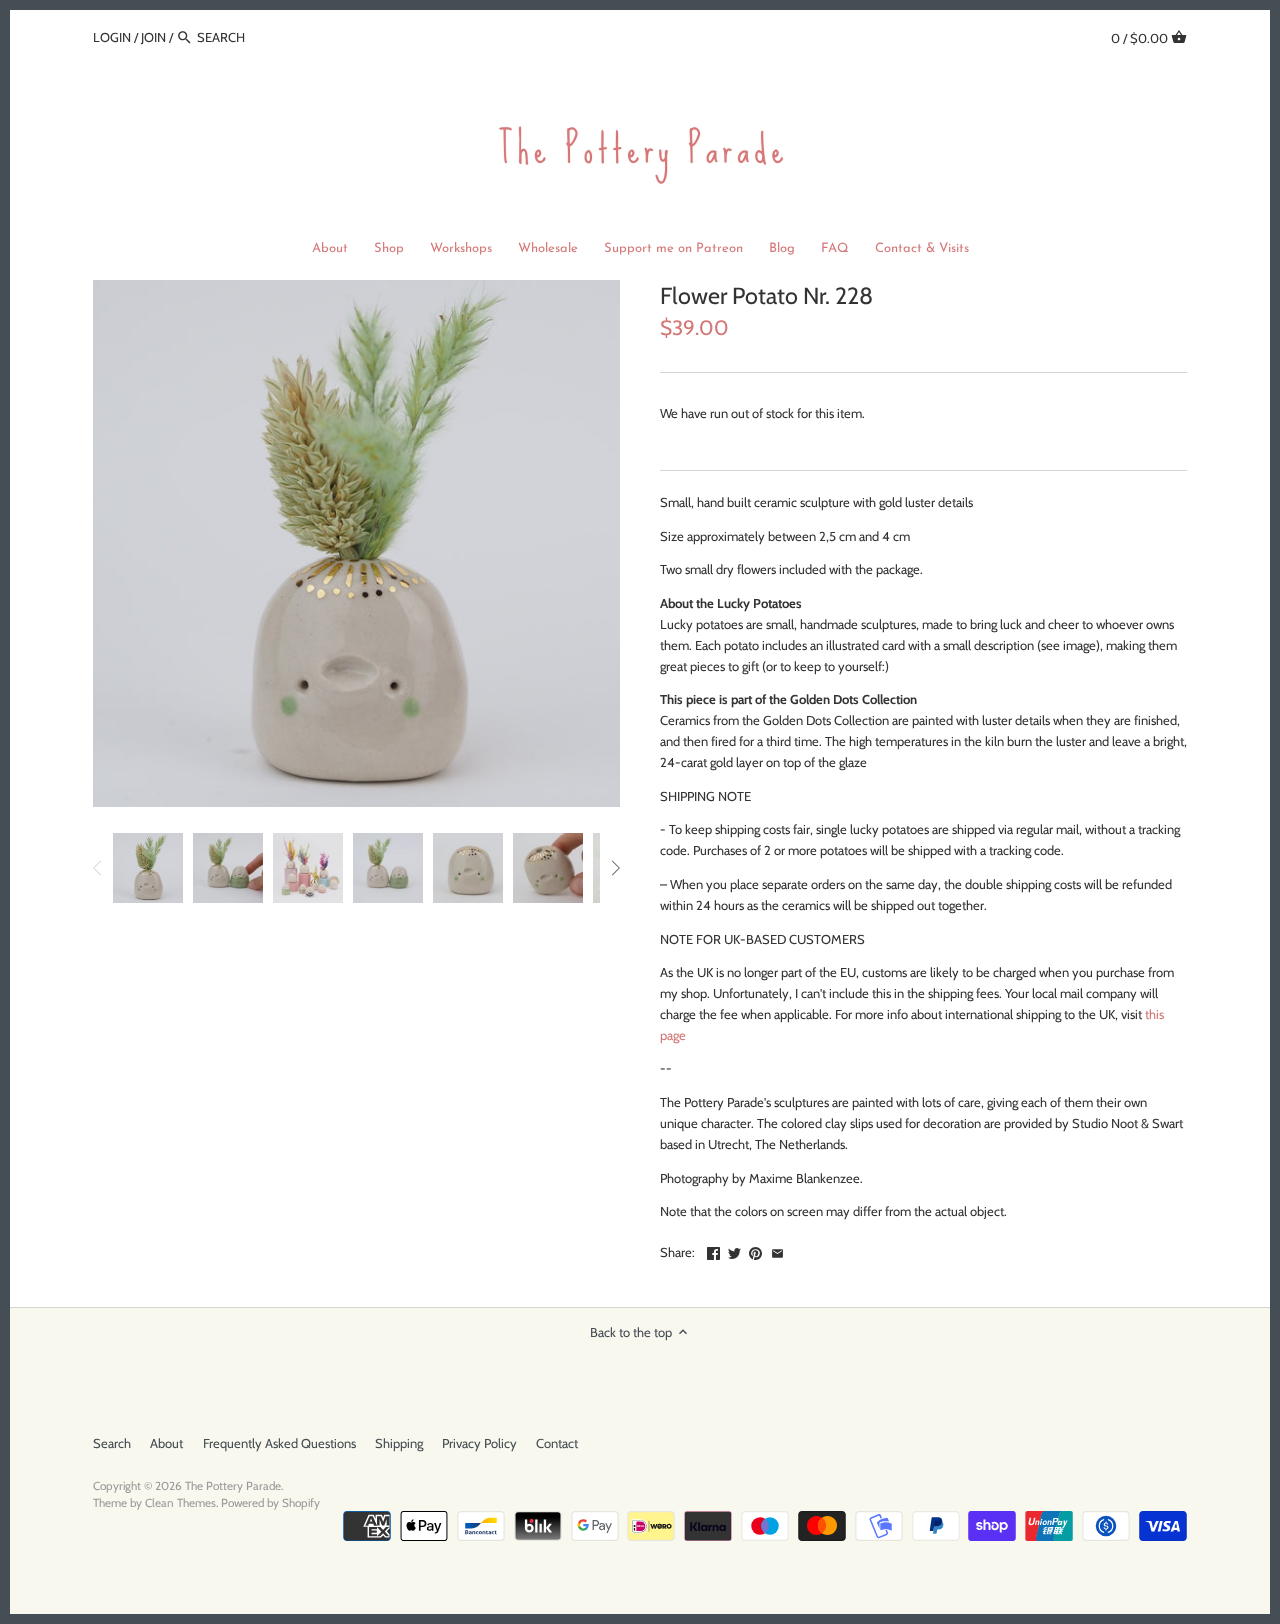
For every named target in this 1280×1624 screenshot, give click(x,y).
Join (153, 37)
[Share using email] (777, 1250)
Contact (557, 1443)
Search (112, 1443)
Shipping (399, 1443)
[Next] (615, 868)
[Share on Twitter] (734, 1250)
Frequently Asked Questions (279, 1443)
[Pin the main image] (755, 1250)
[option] (148, 868)
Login (112, 37)
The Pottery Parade (233, 1486)
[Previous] (98, 868)
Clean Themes (180, 1503)
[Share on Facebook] (713, 1250)
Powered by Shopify (270, 1503)
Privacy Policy (479, 1443)
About (166, 1443)
